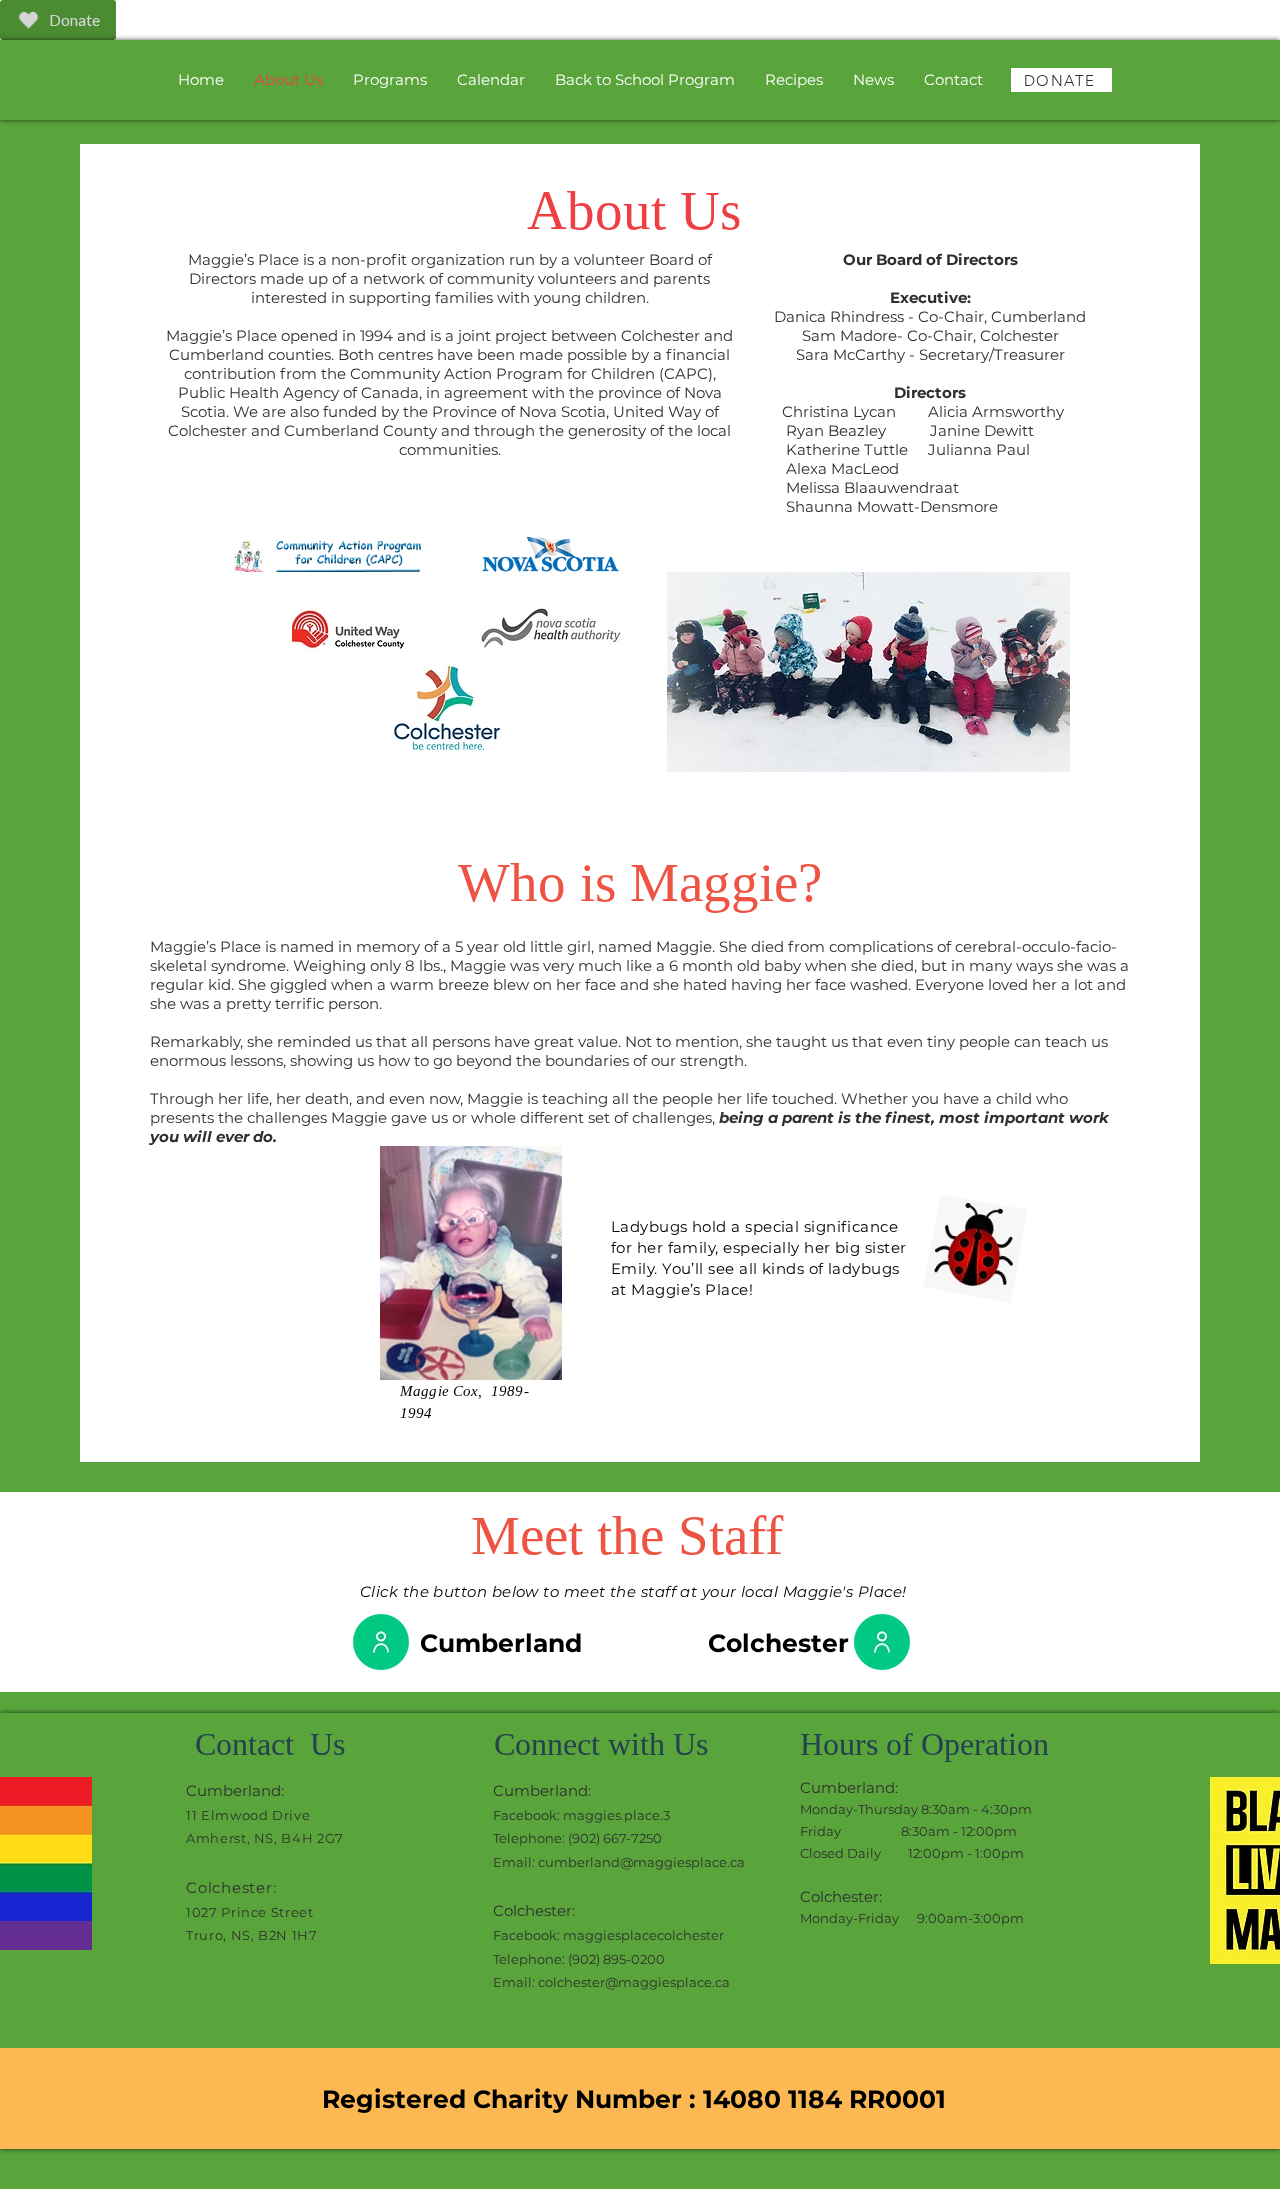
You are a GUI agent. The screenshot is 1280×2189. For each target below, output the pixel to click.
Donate (74, 19)
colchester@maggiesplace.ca (634, 1982)
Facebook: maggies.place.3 (581, 1815)
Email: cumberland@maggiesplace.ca (619, 1862)
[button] (390, 79)
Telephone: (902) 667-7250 (577, 1838)
